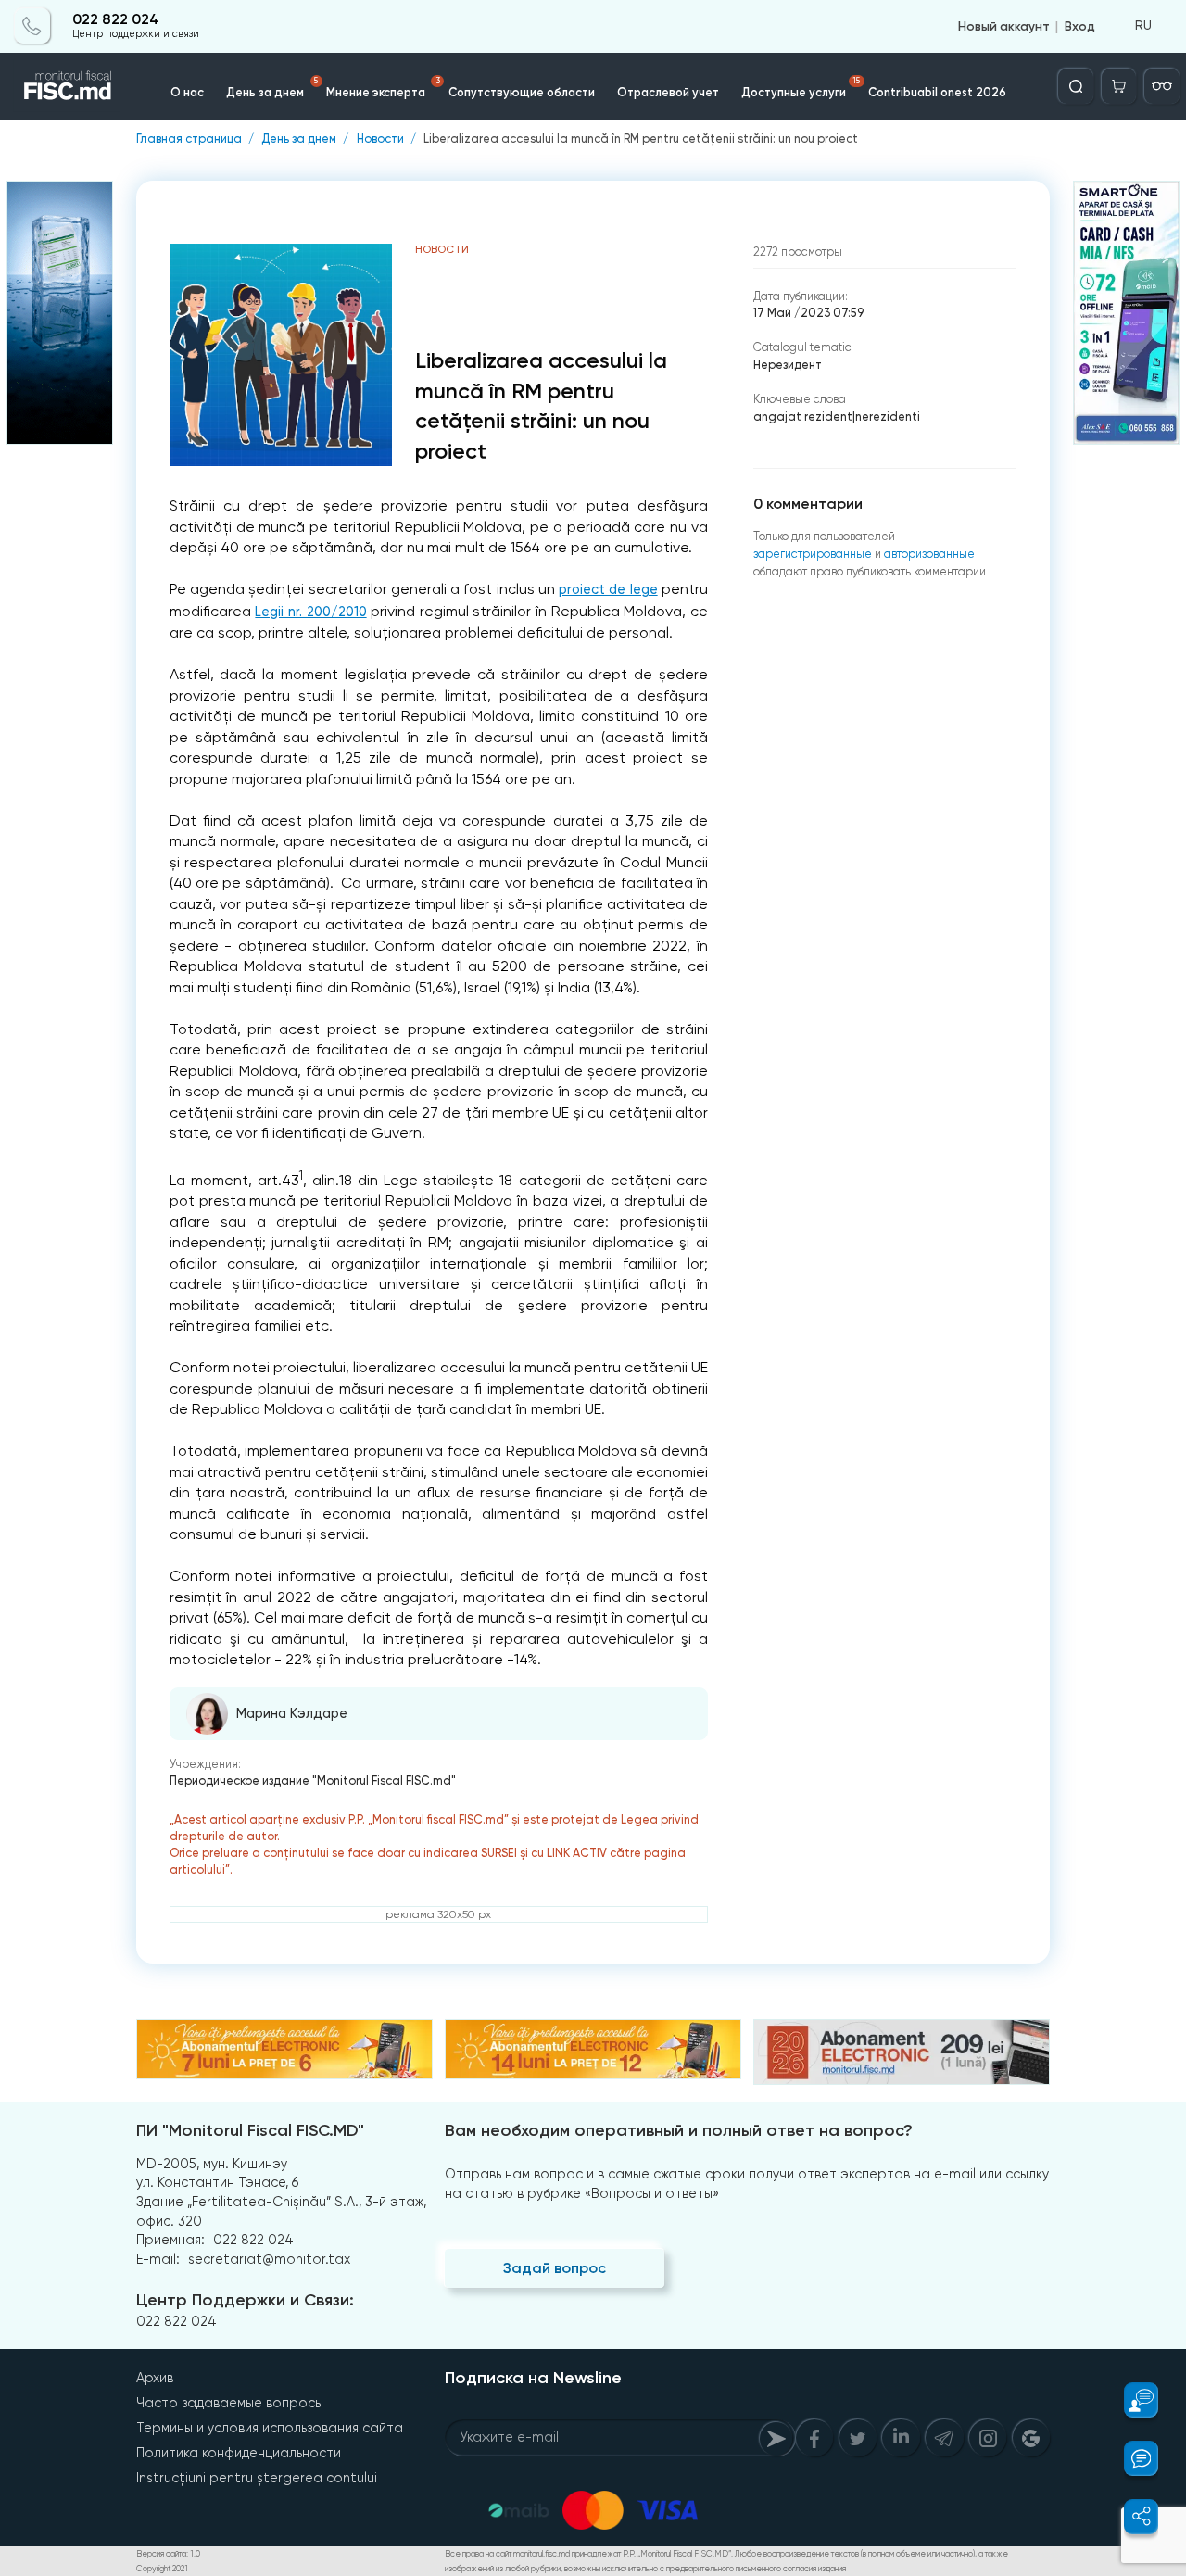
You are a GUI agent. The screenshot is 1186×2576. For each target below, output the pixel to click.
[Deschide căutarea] (1076, 86)
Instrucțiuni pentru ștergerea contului (257, 2478)
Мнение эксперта (383, 88)
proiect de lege (608, 590)
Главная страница (189, 139)
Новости (380, 139)
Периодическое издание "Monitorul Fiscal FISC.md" (313, 1780)
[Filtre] (1162, 86)
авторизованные (929, 554)
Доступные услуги (801, 88)
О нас (187, 92)
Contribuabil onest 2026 (937, 92)
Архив (155, 2378)
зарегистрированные (813, 554)
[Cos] (1119, 86)
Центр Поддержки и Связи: (245, 2300)
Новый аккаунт (1004, 26)
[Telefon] (32, 26)
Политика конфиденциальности (239, 2453)
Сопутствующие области (522, 92)
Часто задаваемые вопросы (230, 2403)
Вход (1080, 26)
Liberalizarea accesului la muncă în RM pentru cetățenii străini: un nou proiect (641, 139)
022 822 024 (116, 20)
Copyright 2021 (162, 2569)
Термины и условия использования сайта (270, 2428)
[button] (1131, 2400)
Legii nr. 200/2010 (310, 612)
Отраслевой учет (668, 92)
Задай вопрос (555, 2268)
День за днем (272, 88)
